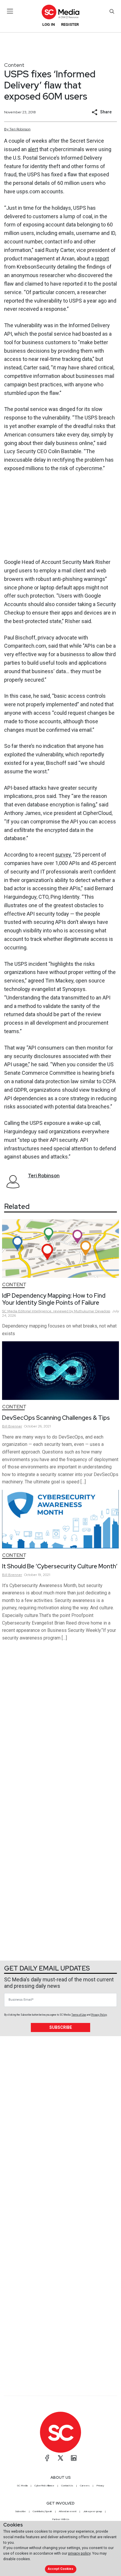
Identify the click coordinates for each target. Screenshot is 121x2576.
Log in (49, 24)
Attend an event (68, 2511)
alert (33, 149)
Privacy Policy (99, 2015)
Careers (85, 2485)
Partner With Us (61, 2519)
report (102, 259)
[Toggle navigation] (10, 11)
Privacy (100, 2485)
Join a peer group (93, 2511)
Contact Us (67, 2485)
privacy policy (79, 2553)
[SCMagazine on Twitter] (60, 2458)
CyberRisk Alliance (44, 2485)
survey (63, 855)
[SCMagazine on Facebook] (47, 2458)
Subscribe (61, 2027)
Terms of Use (79, 2015)
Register (70, 24)
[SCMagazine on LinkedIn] (74, 2458)
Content (14, 65)
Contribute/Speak (42, 2511)
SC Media (22, 2485)
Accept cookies (60, 2569)
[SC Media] (60, 12)
